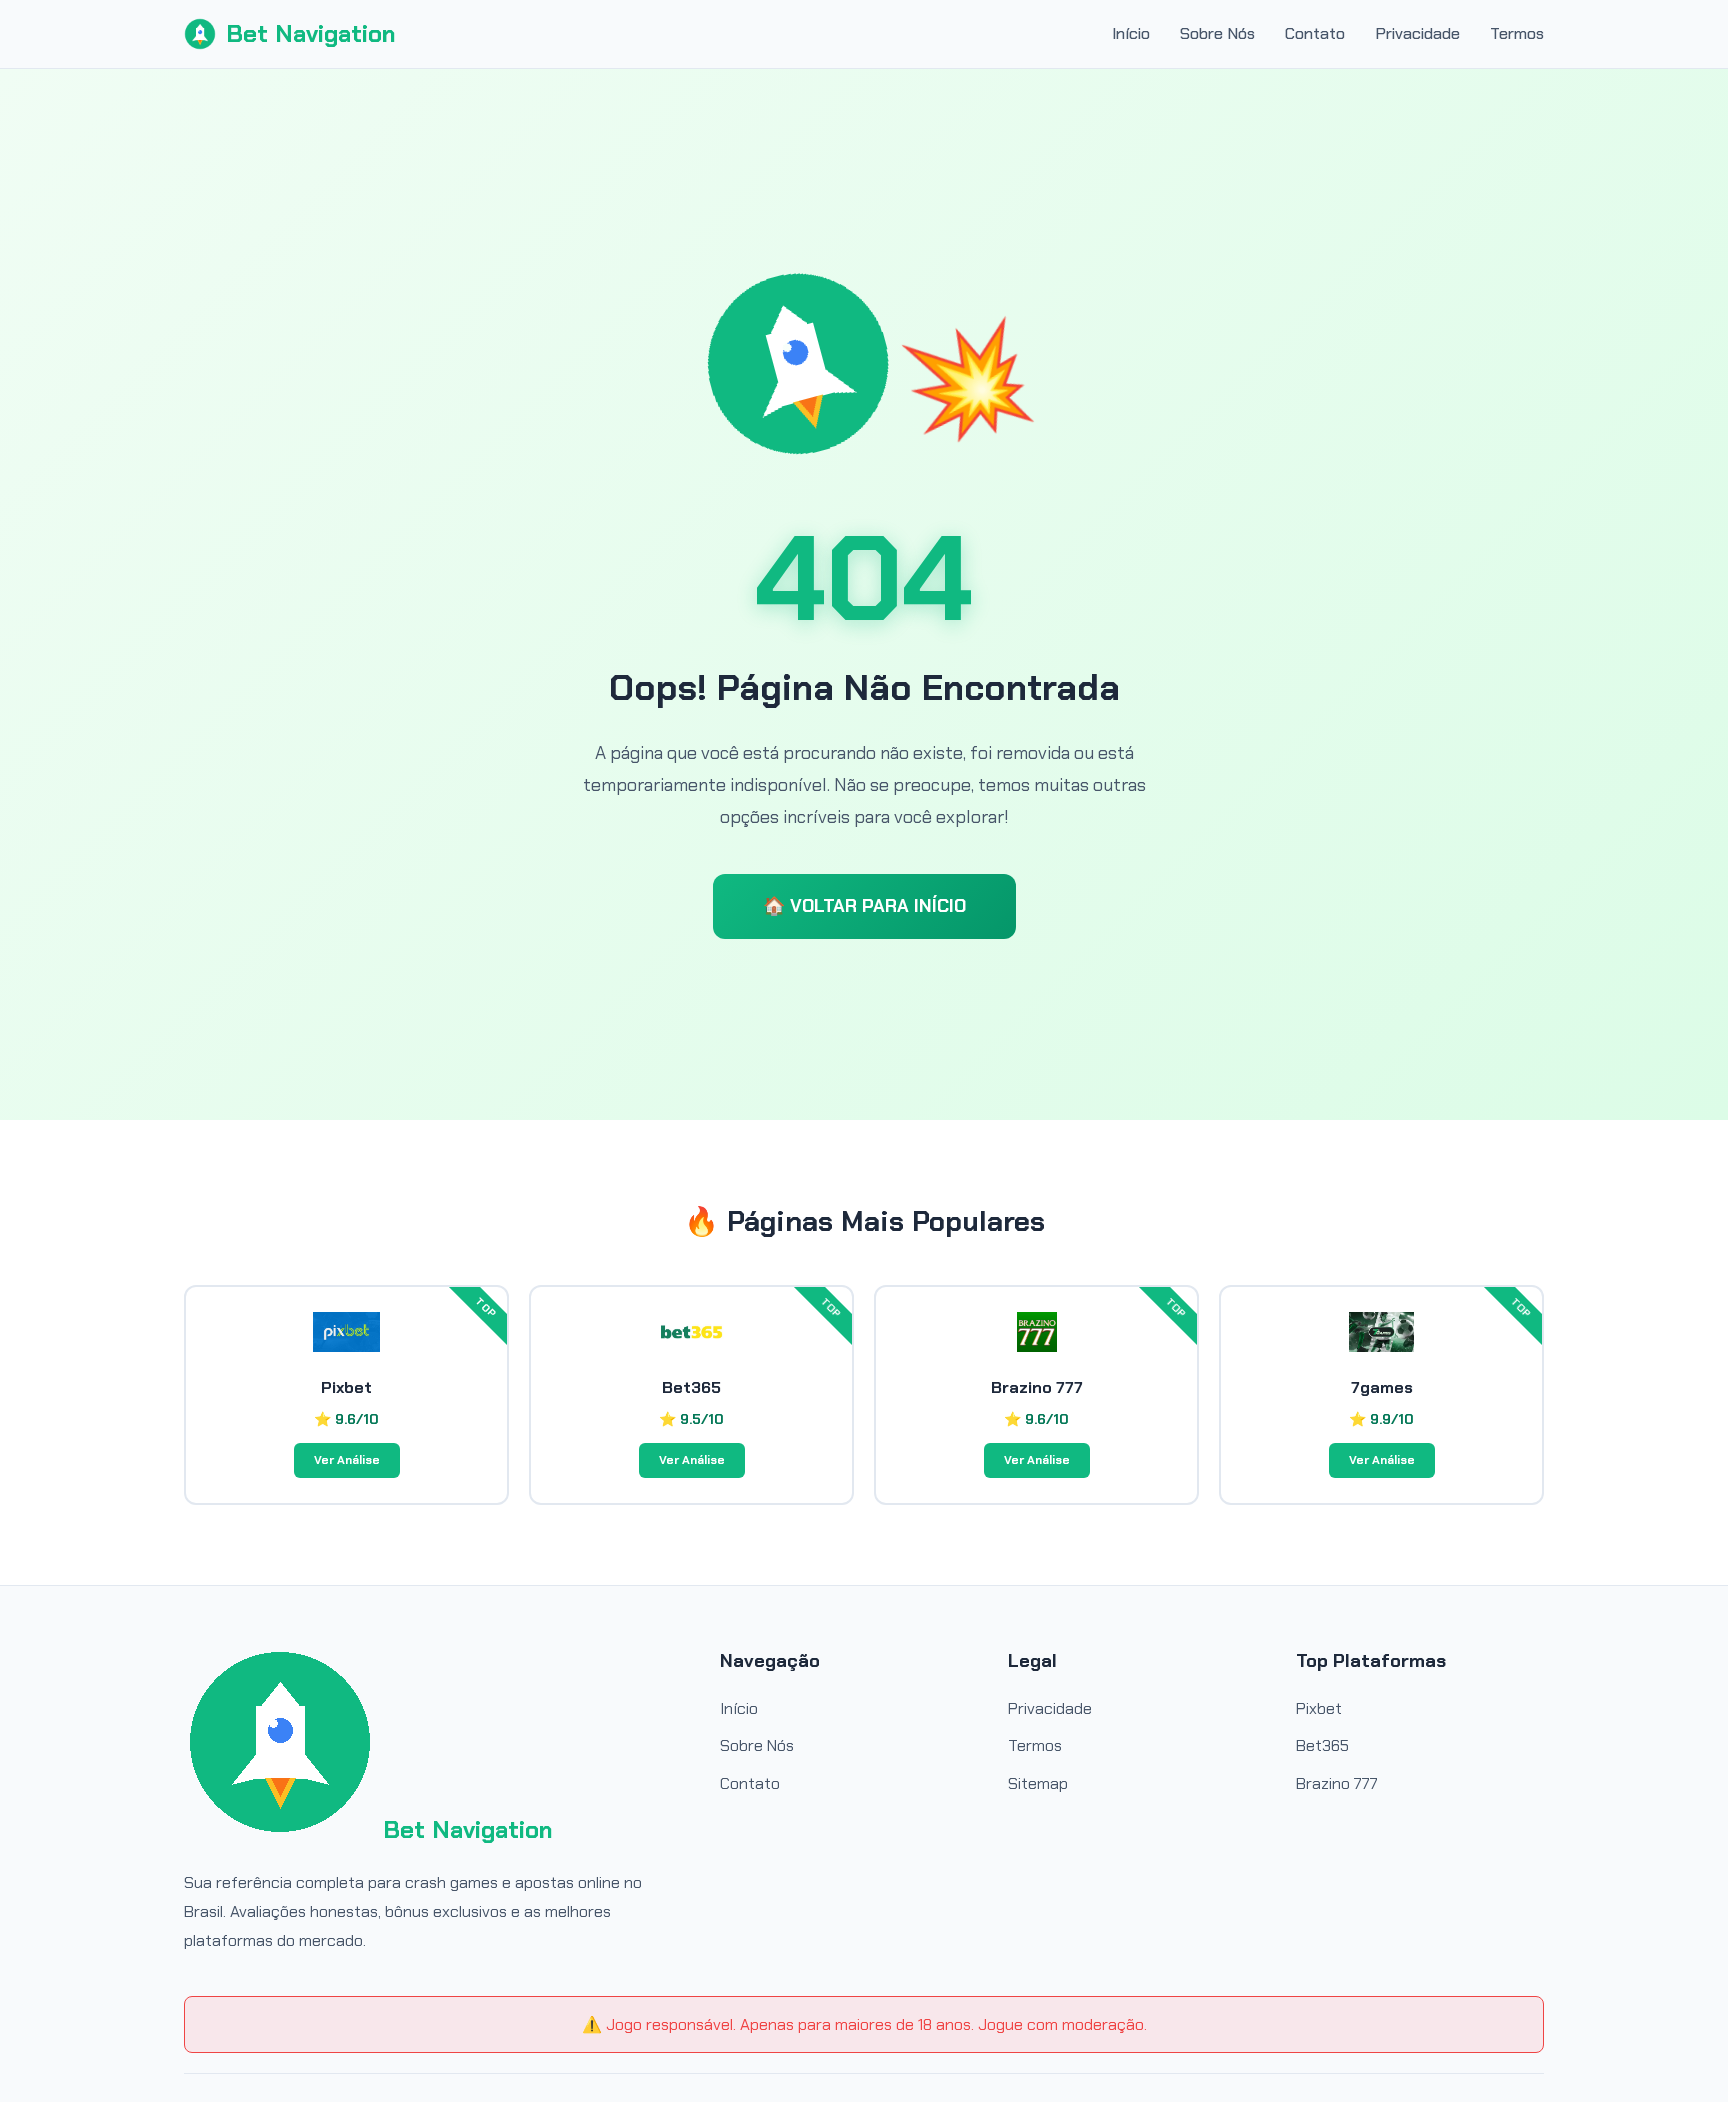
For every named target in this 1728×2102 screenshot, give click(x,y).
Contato (1315, 33)
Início (1131, 33)
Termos (1517, 33)
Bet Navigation (310, 33)
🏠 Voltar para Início (864, 906)
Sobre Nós (1217, 33)
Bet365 (1322, 1745)
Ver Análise (347, 1460)
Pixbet (1319, 1708)
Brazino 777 (1337, 1783)
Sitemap (1038, 1783)
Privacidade (1417, 33)
